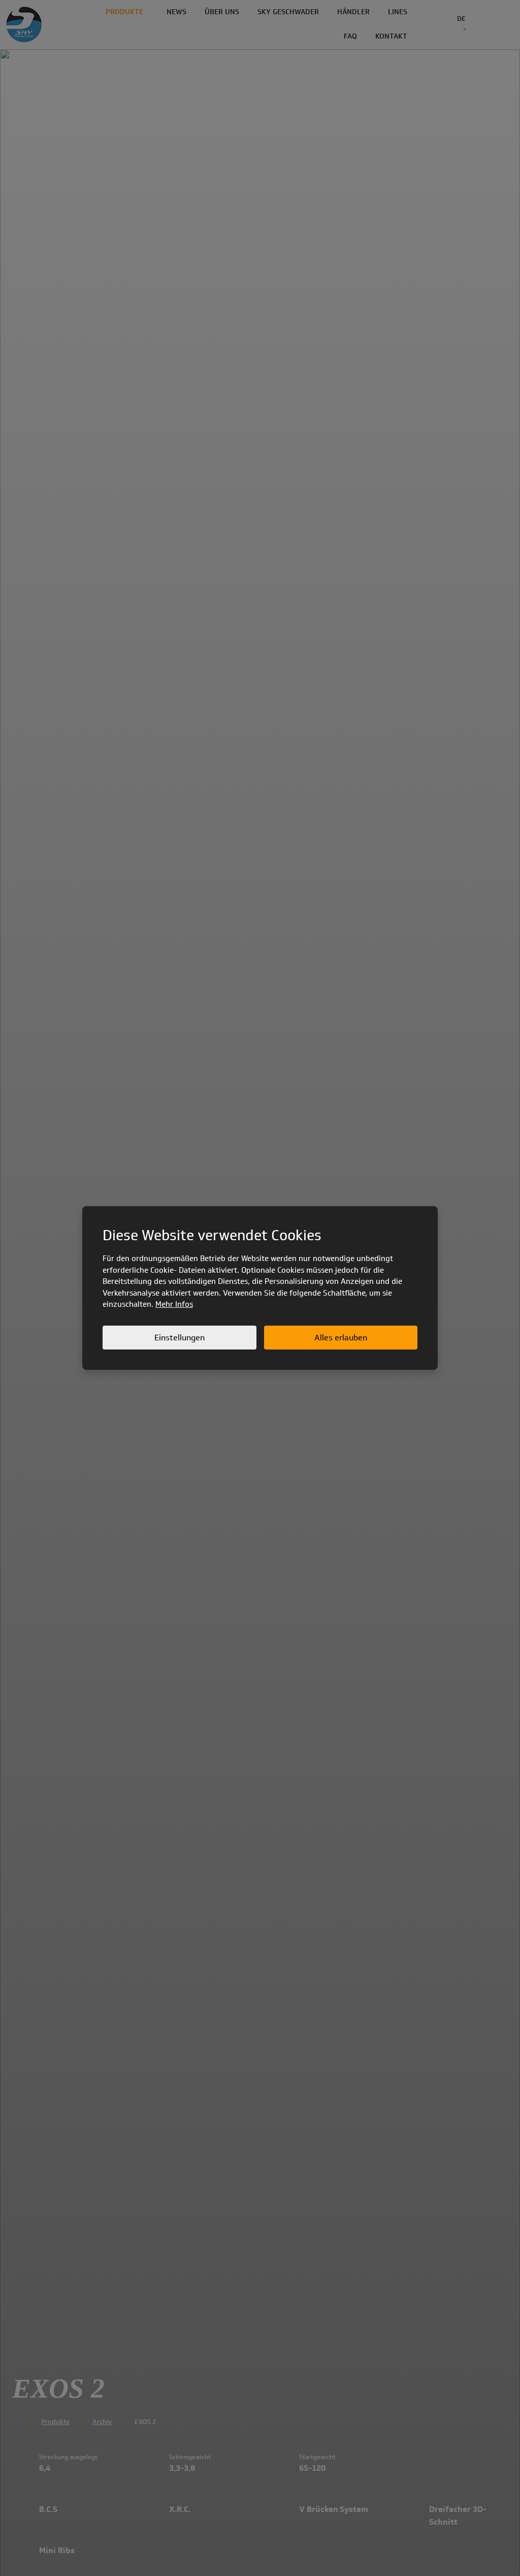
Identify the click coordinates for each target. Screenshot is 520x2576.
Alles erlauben (341, 1338)
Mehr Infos (174, 1304)
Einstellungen (180, 1338)
